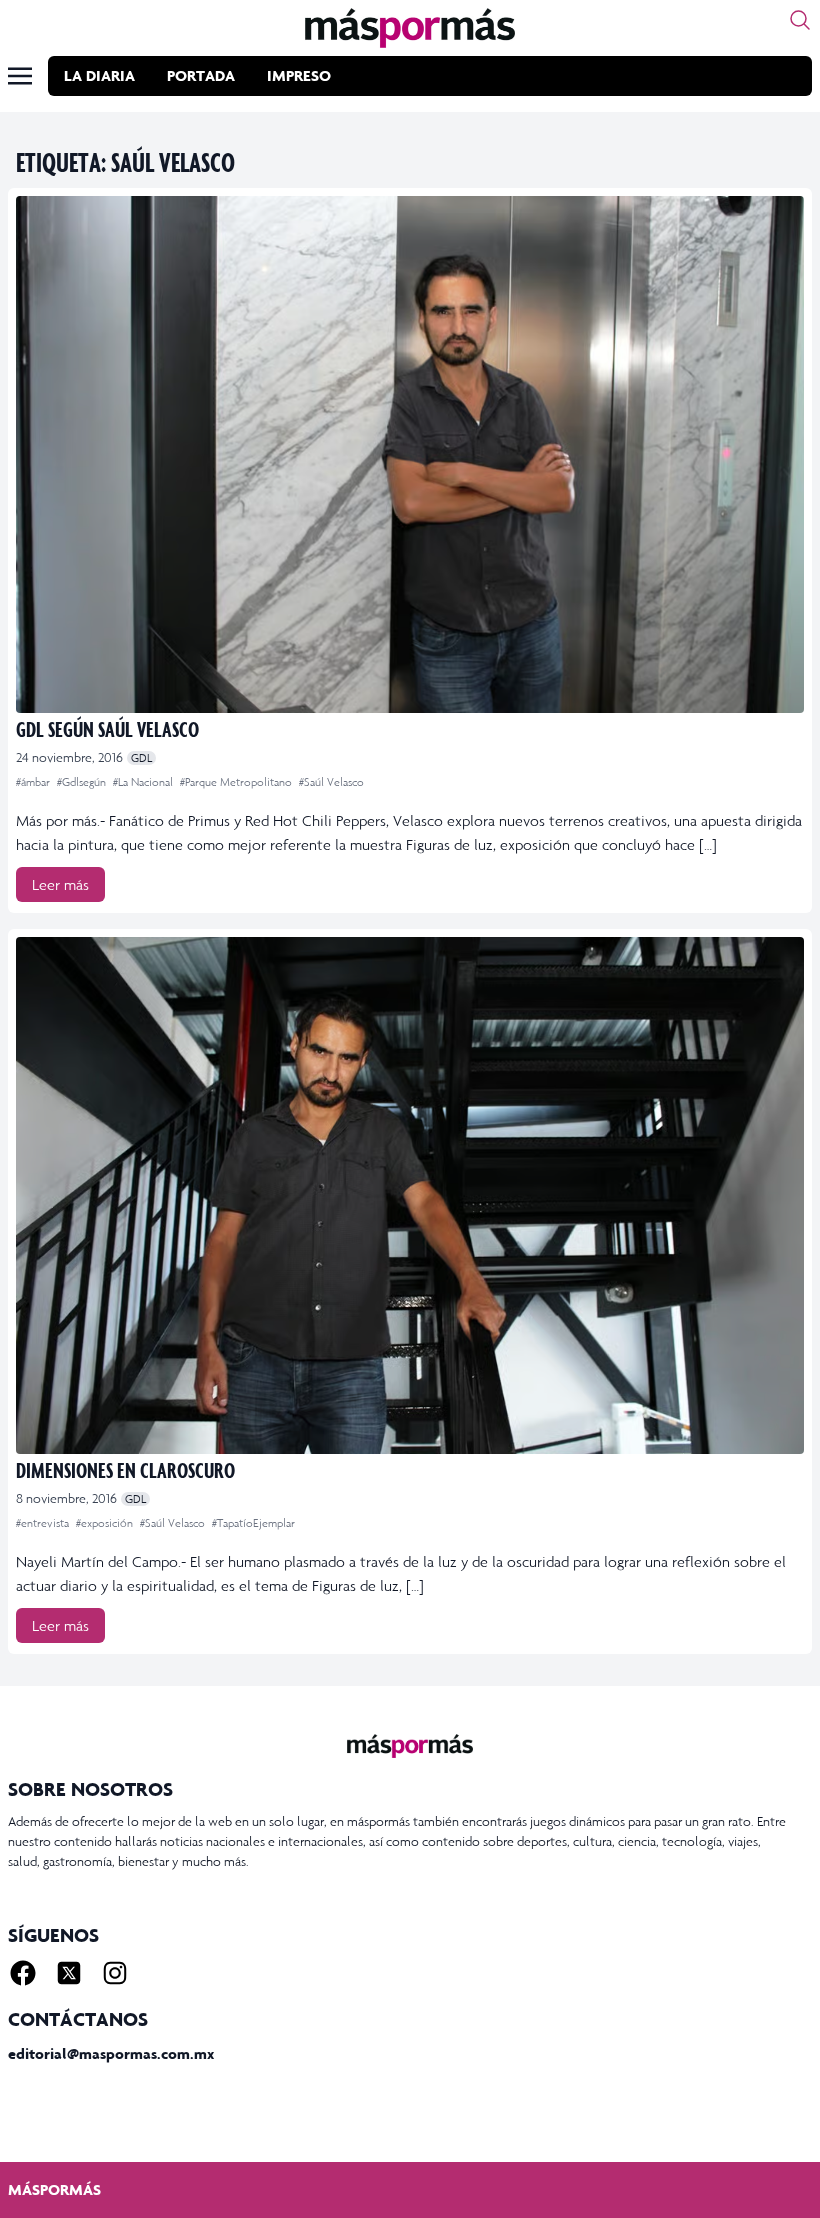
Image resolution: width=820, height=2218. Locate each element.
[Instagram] (115, 1973)
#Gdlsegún (83, 782)
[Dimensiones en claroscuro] (410, 1195)
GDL (141, 758)
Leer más (60, 884)
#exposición (106, 1523)
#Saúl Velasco (331, 782)
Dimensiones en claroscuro (125, 1469)
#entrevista (44, 1523)
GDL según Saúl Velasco (107, 728)
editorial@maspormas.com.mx (111, 2053)
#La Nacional (144, 782)
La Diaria (99, 75)
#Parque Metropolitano (237, 782)
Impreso (299, 75)
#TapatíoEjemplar (253, 1523)
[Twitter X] (69, 1973)
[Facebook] (23, 1973)
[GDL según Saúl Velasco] (410, 454)
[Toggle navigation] (20, 76)
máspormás (54, 2189)
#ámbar (34, 782)
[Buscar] (800, 20)
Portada (201, 75)
